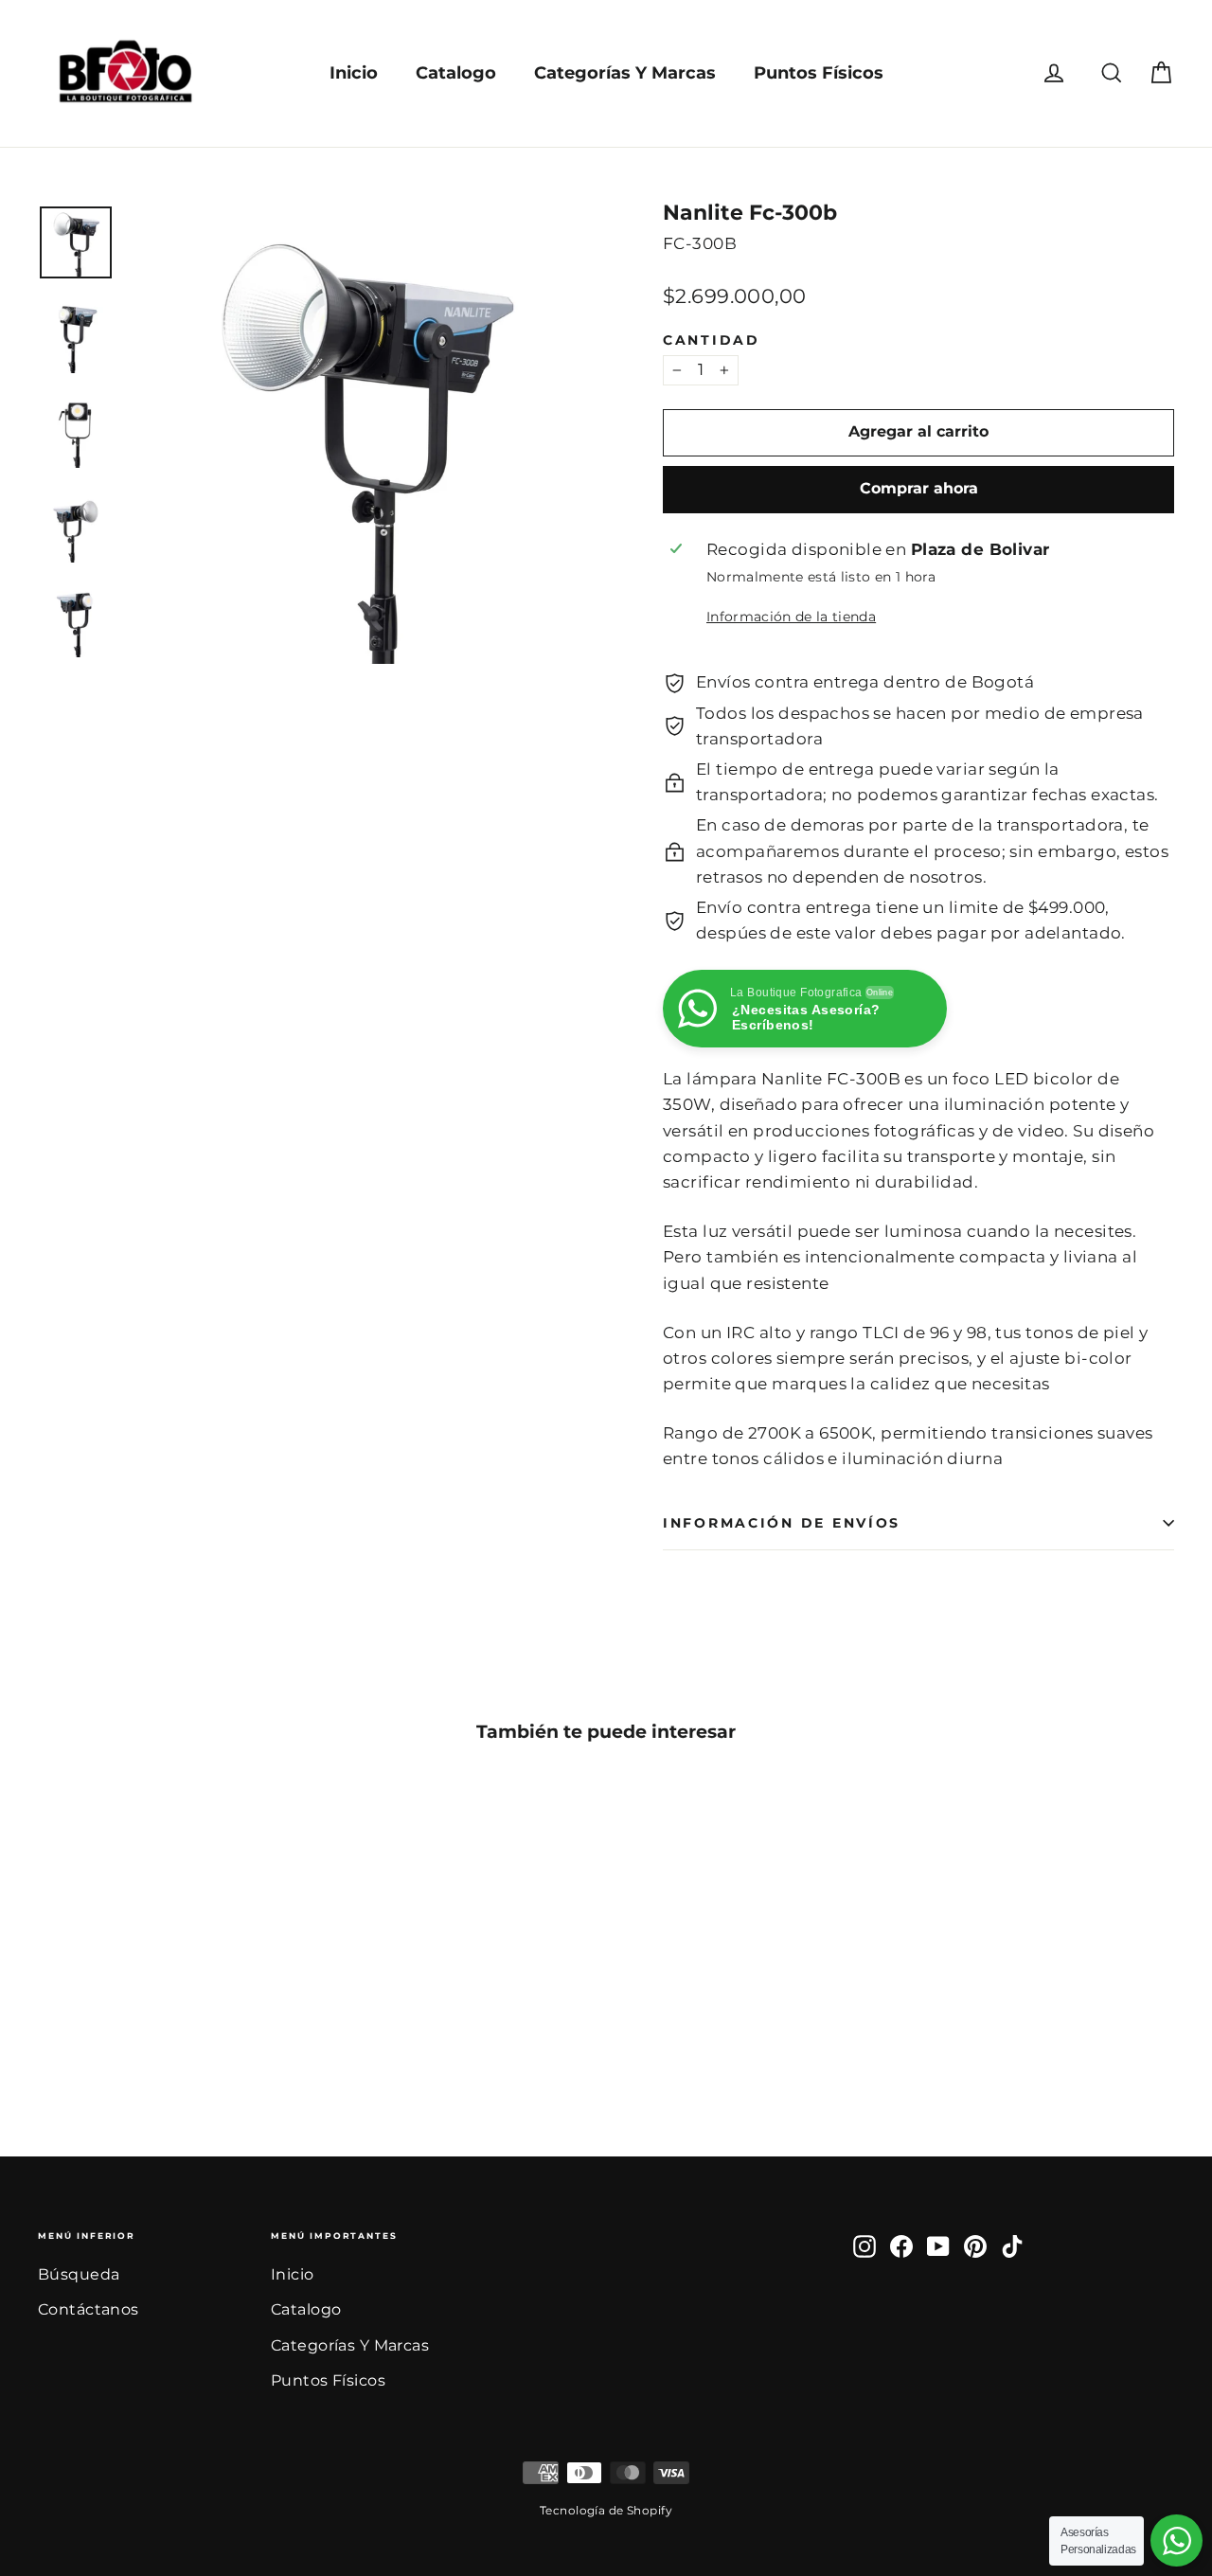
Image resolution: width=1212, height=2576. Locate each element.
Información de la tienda (791, 617)
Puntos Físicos (819, 73)
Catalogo (456, 73)
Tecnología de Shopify (606, 2510)
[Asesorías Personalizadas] (1176, 2540)
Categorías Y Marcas (625, 73)
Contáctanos (89, 2309)
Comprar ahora (919, 488)
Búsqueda (79, 2274)
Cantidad (712, 340)
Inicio (354, 73)
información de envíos (782, 1523)
